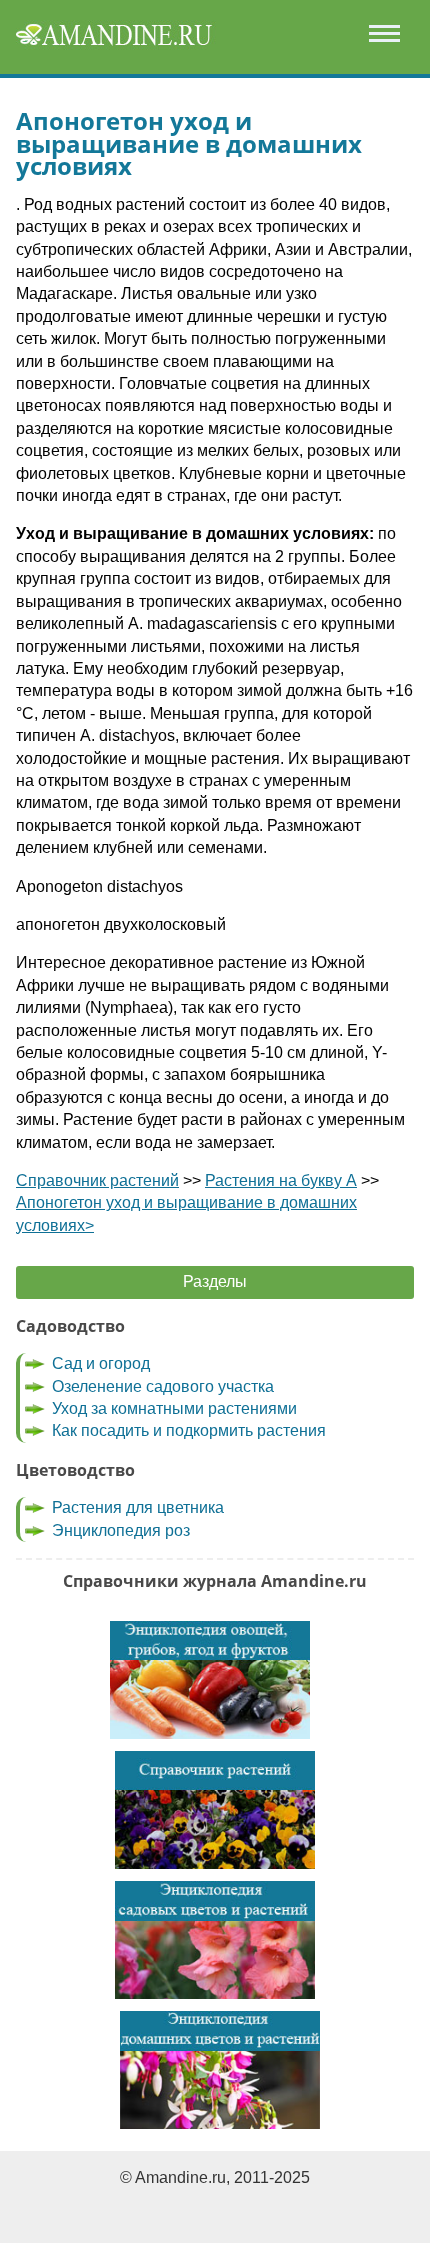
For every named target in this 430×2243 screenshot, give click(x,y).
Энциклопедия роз (121, 1530)
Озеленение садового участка (163, 1386)
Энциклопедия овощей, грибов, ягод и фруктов (210, 1680)
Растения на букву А (281, 1180)
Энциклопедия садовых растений (215, 1940)
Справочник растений (97, 1180)
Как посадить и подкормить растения (189, 1430)
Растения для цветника (138, 1507)
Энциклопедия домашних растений (220, 2070)
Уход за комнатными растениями (174, 1408)
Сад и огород (101, 1363)
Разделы (215, 1281)
